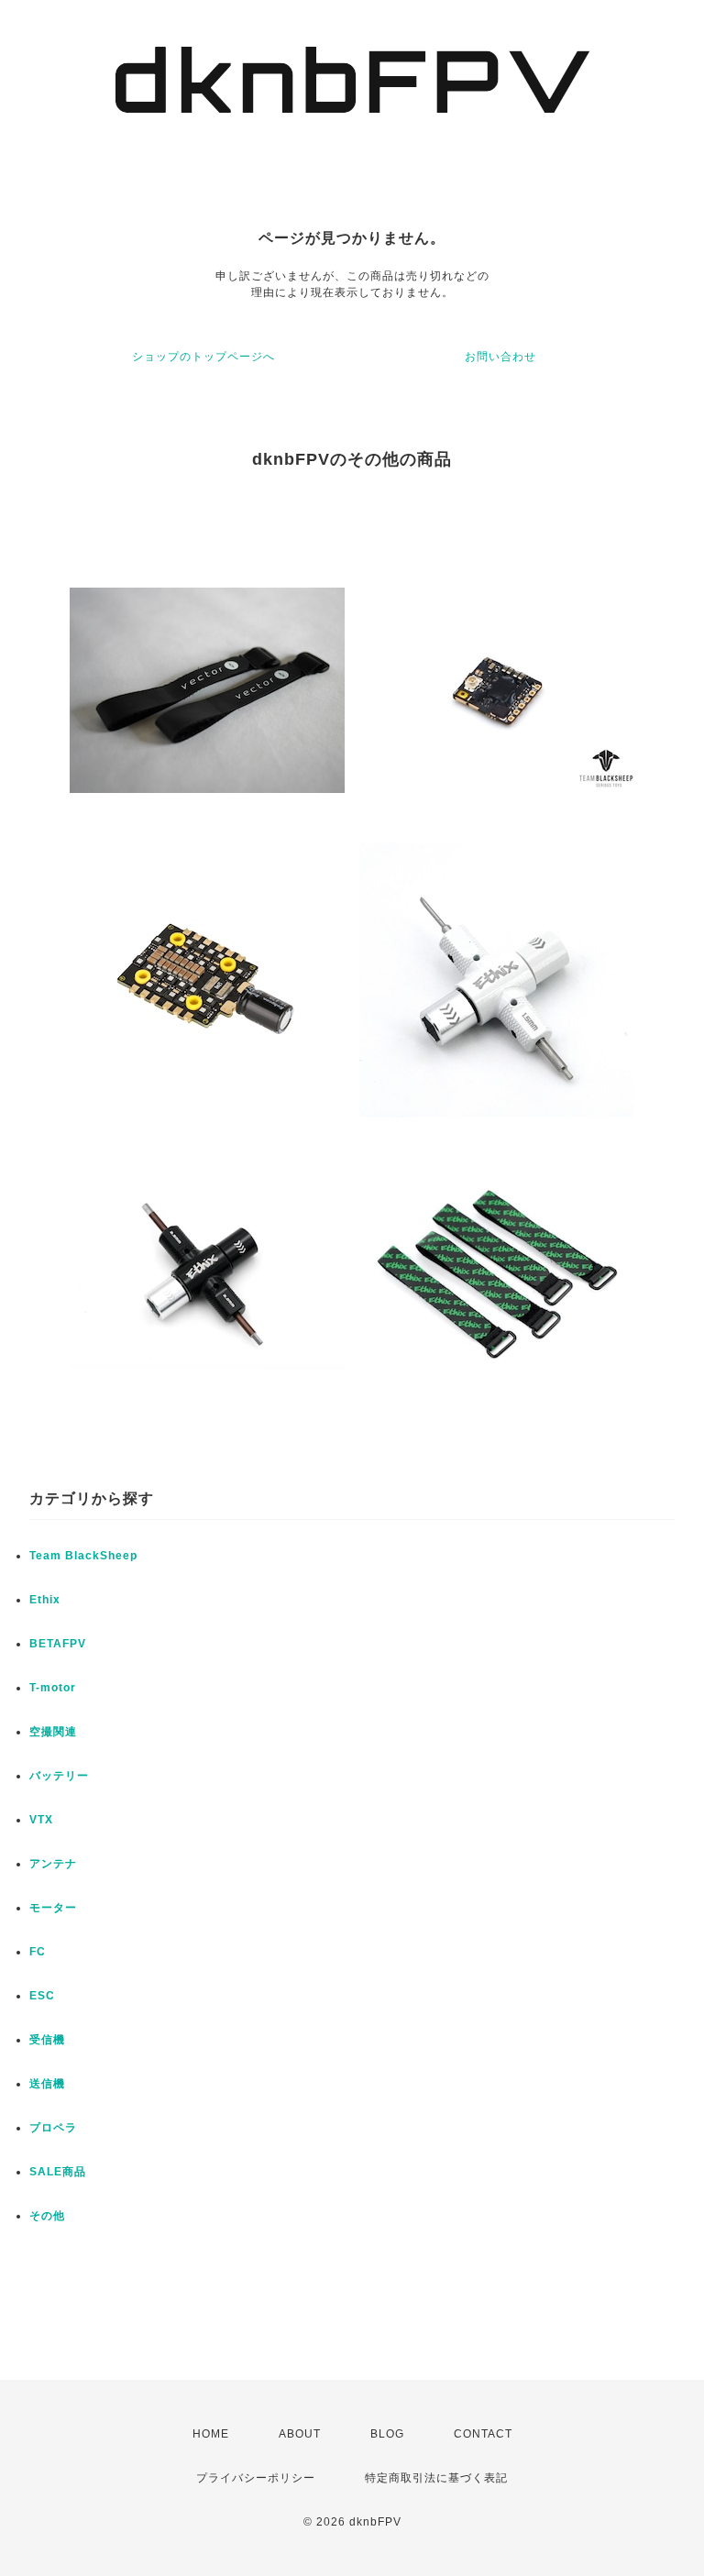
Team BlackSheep (83, 1556)
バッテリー (59, 1776)
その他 (47, 2216)
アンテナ (53, 1864)
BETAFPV (58, 1644)
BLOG (387, 2434)
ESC (42, 1996)
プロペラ (53, 2128)
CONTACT (483, 2434)
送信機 (47, 2084)
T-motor (53, 1688)
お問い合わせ (500, 357)
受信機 (47, 2040)
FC (38, 1952)
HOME (211, 2434)
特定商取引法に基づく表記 (436, 2478)
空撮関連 (53, 1732)
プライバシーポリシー (256, 2478)
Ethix (45, 1600)
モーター (53, 1908)
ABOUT (300, 2434)
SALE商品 (58, 2172)
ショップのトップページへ (203, 357)
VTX (41, 1820)
